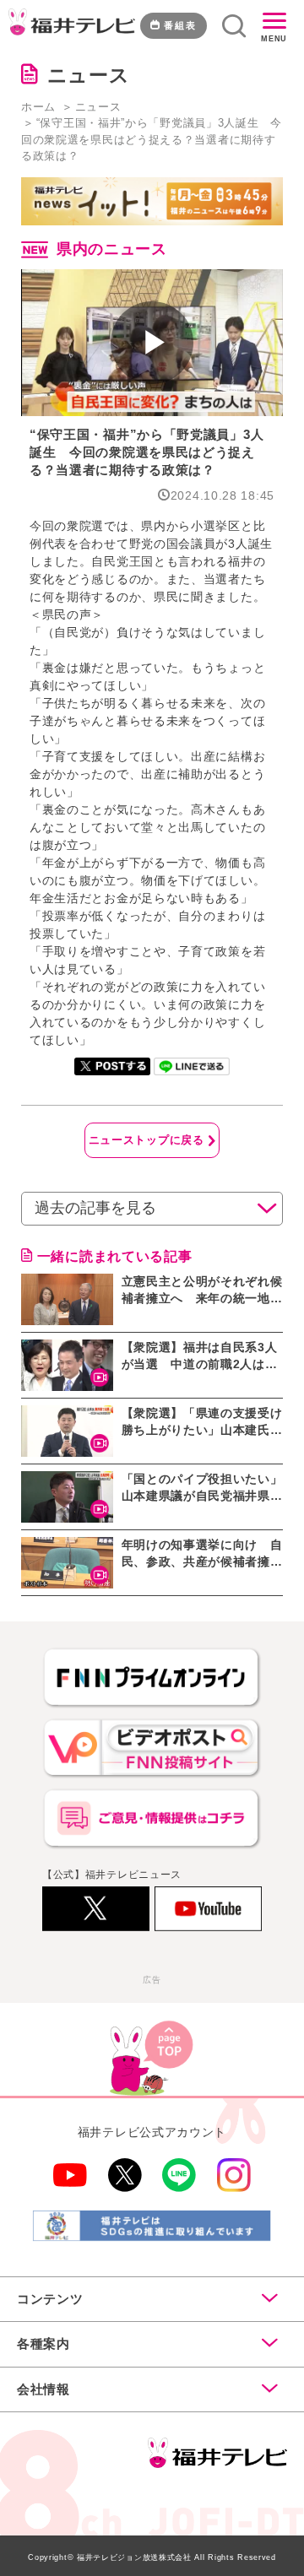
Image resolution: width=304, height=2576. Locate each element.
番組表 (180, 25)
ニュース (98, 107)
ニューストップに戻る (147, 1140)
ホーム (38, 107)
